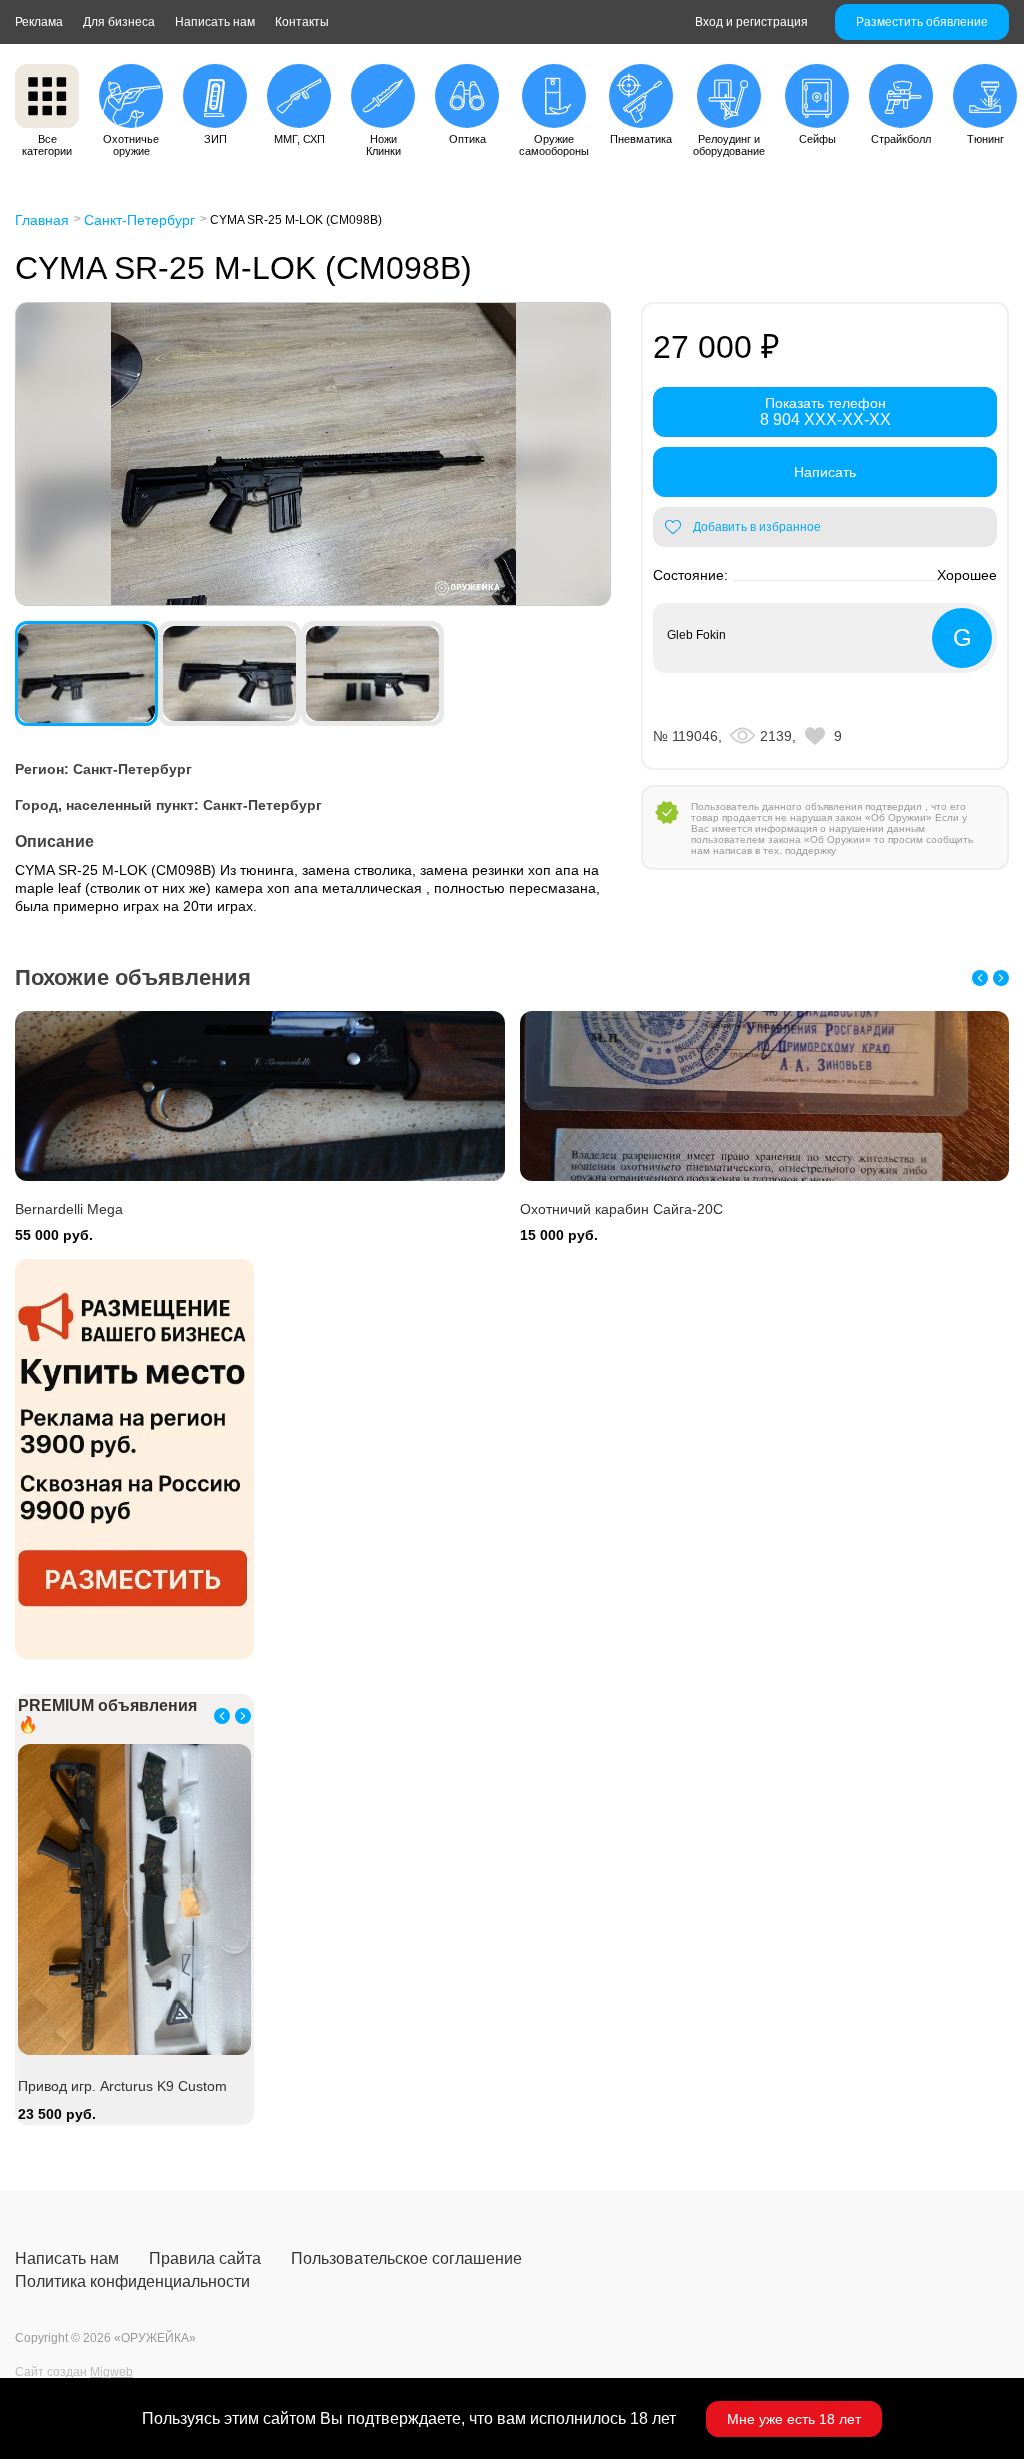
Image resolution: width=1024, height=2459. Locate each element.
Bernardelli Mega (69, 1209)
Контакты (302, 22)
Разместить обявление (922, 22)
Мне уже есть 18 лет (794, 2419)
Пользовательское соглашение (406, 2258)
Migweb (111, 2372)
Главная (42, 220)
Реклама (39, 22)
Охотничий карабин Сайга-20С (621, 1209)
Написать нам (215, 22)
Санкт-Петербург (139, 220)
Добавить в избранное (757, 527)
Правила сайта (205, 2258)
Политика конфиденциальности (132, 2281)
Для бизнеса (119, 22)
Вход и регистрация (751, 22)
